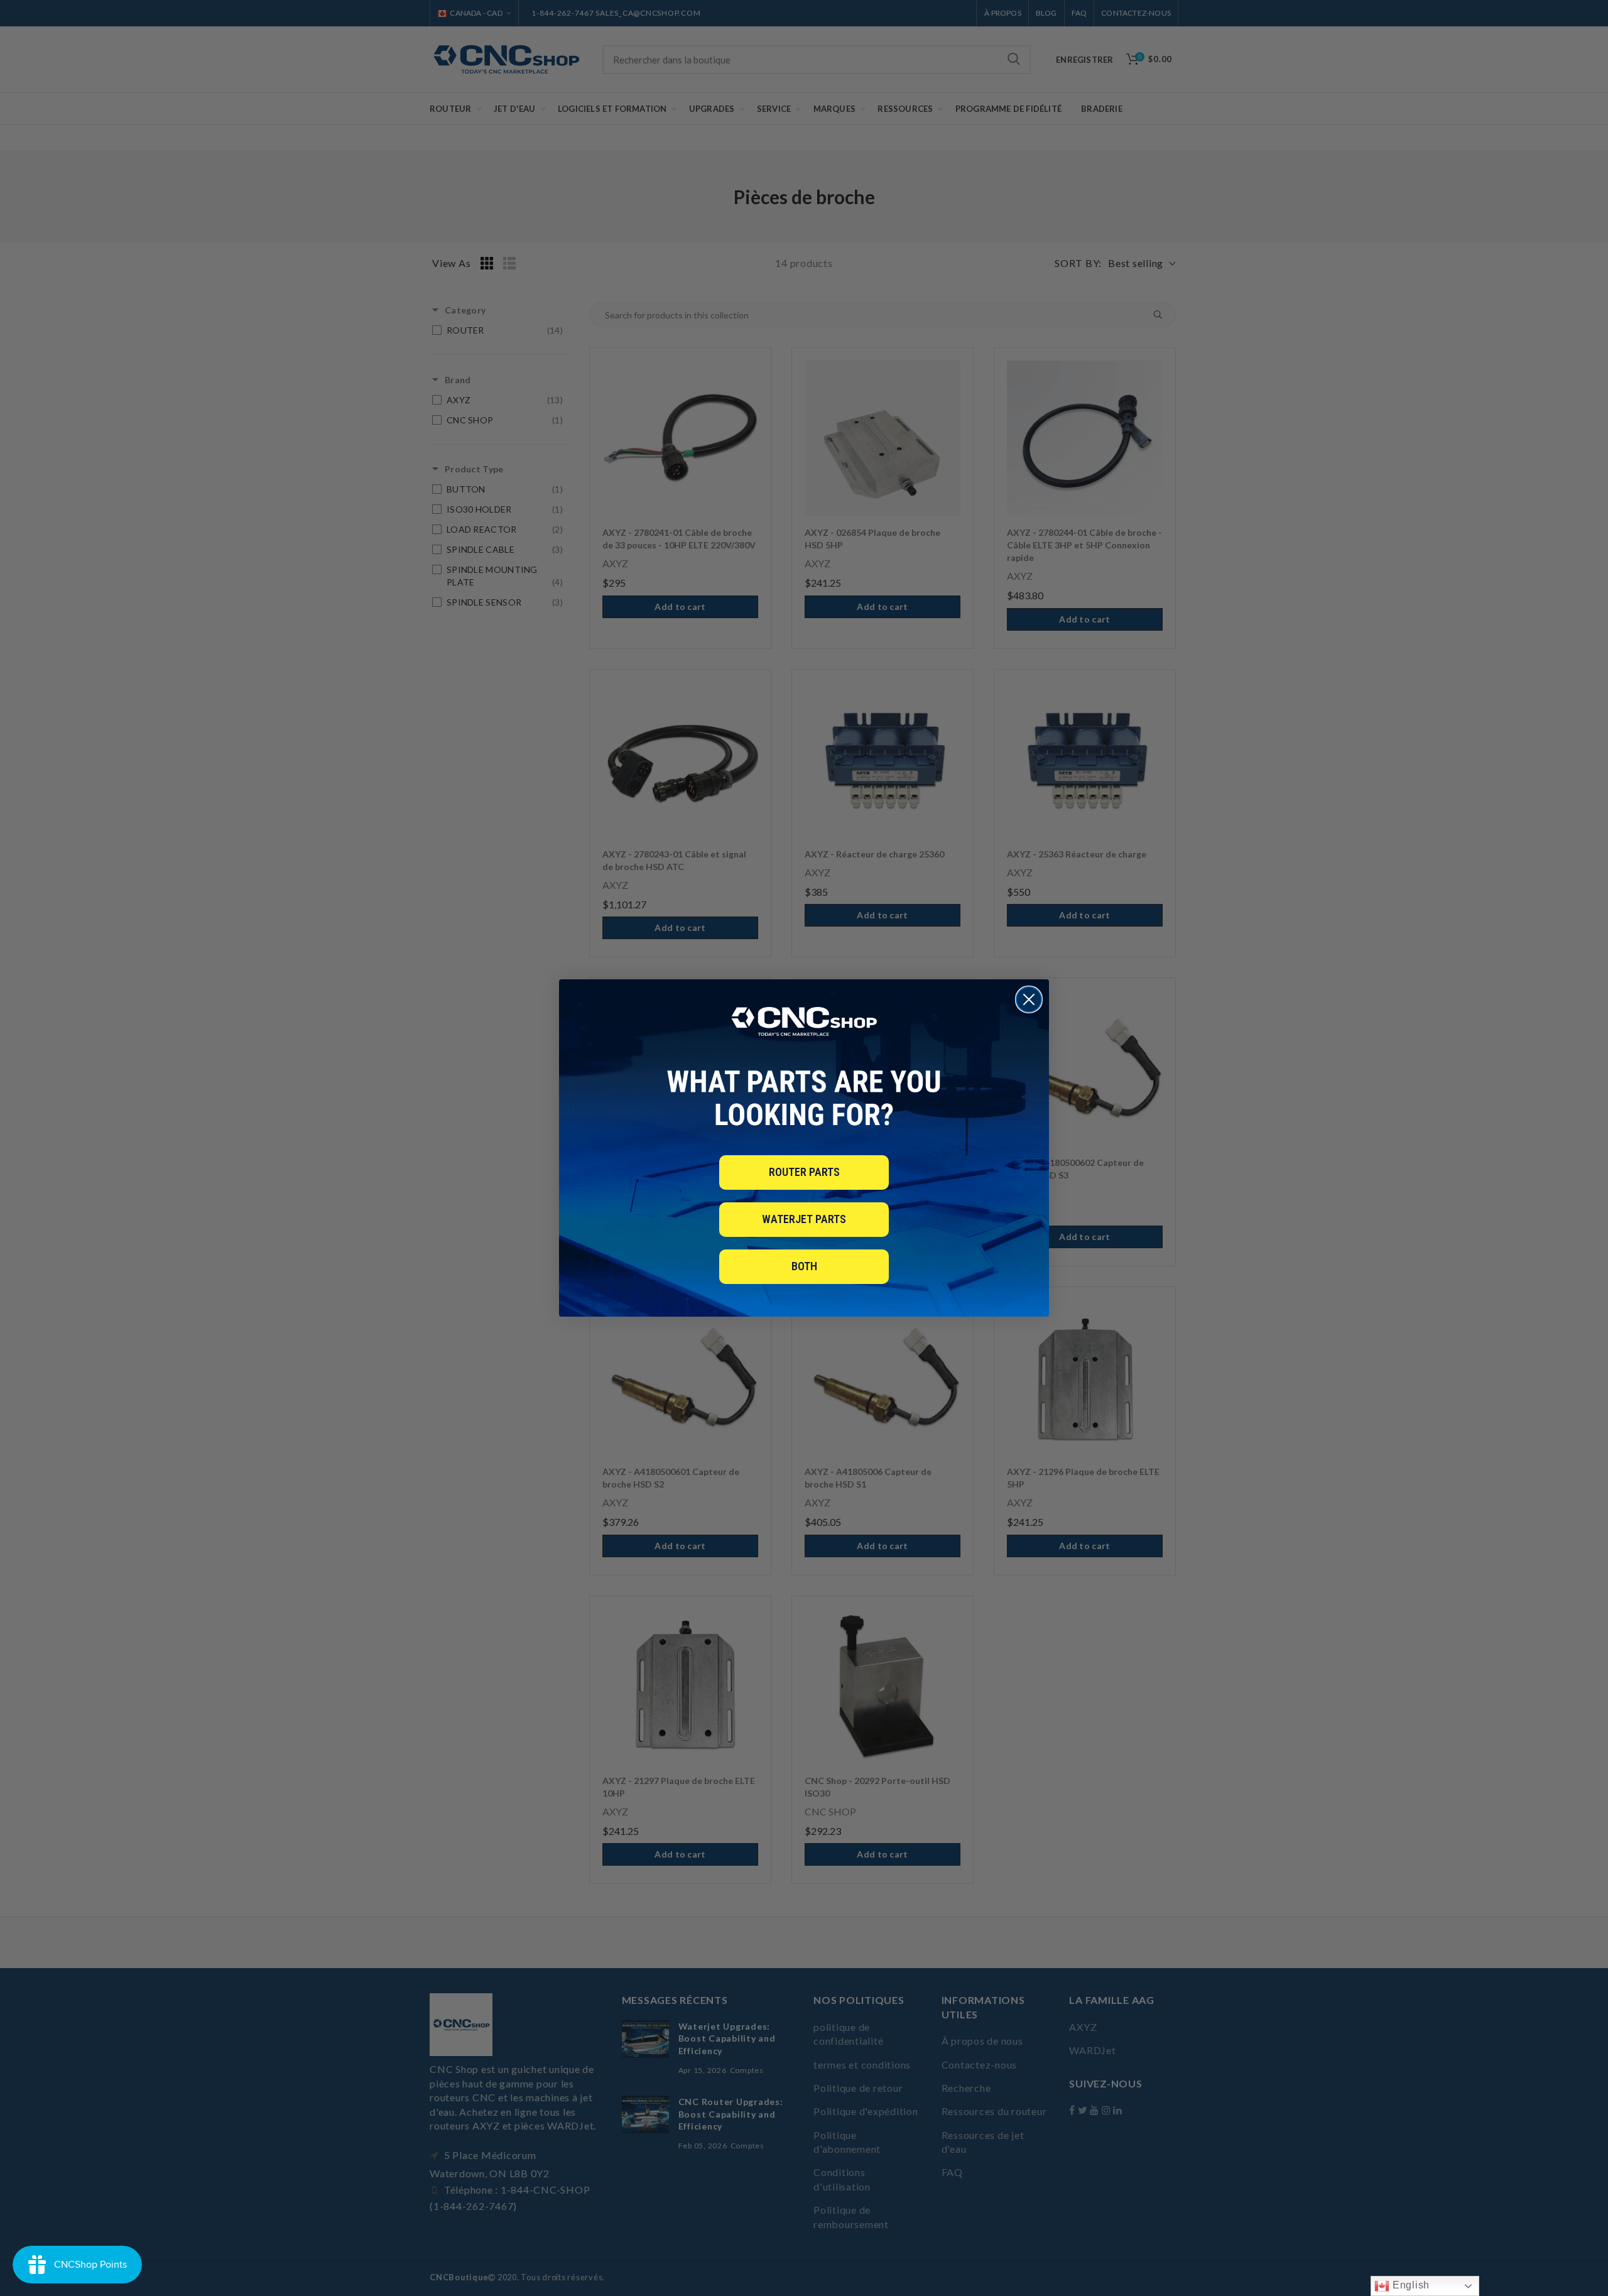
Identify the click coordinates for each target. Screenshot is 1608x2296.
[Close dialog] (1029, 999)
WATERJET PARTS (804, 1219)
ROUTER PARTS (804, 1172)
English (1410, 2285)
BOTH (804, 1266)
